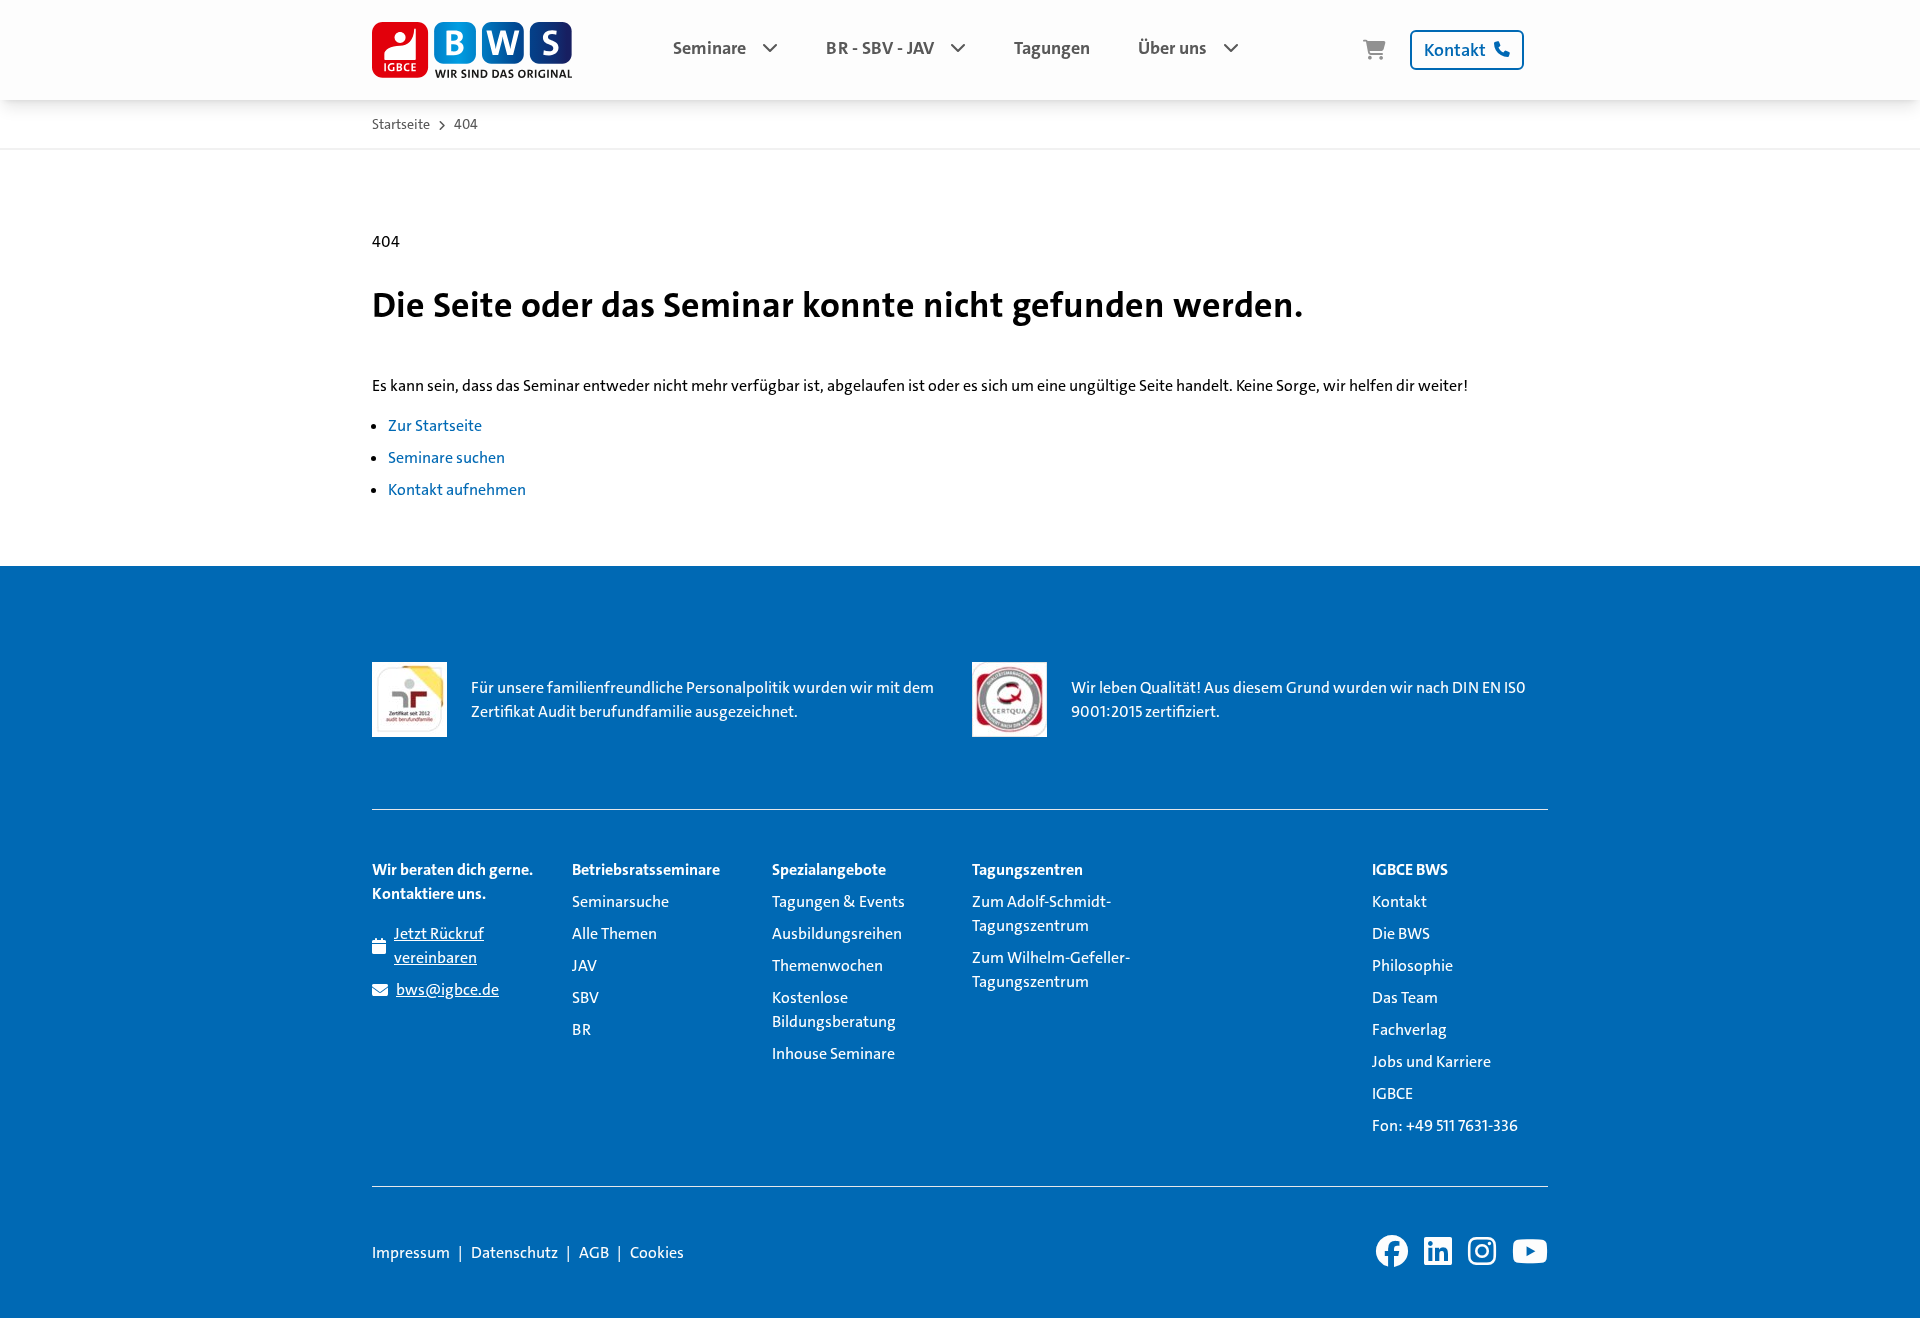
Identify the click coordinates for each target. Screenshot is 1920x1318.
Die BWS (1401, 933)
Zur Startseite (435, 425)
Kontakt (1399, 901)
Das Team (1405, 997)
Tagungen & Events (838, 901)
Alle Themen (614, 933)
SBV (585, 997)
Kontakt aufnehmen (457, 489)
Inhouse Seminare (833, 1053)
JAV (584, 965)
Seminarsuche (620, 901)
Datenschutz (514, 1252)
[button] (725, 50)
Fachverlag (1409, 1029)
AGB (594, 1252)
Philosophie (1412, 965)
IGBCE (1392, 1093)
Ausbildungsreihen (837, 933)
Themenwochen (827, 965)
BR (581, 1029)
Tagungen (1052, 48)
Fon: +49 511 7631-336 (1445, 1125)
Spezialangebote (829, 869)
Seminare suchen (446, 457)
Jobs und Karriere (1431, 1061)
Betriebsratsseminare (646, 869)
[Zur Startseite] (472, 50)
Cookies (657, 1252)
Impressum (411, 1252)
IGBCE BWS (1410, 869)
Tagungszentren (1027, 869)
